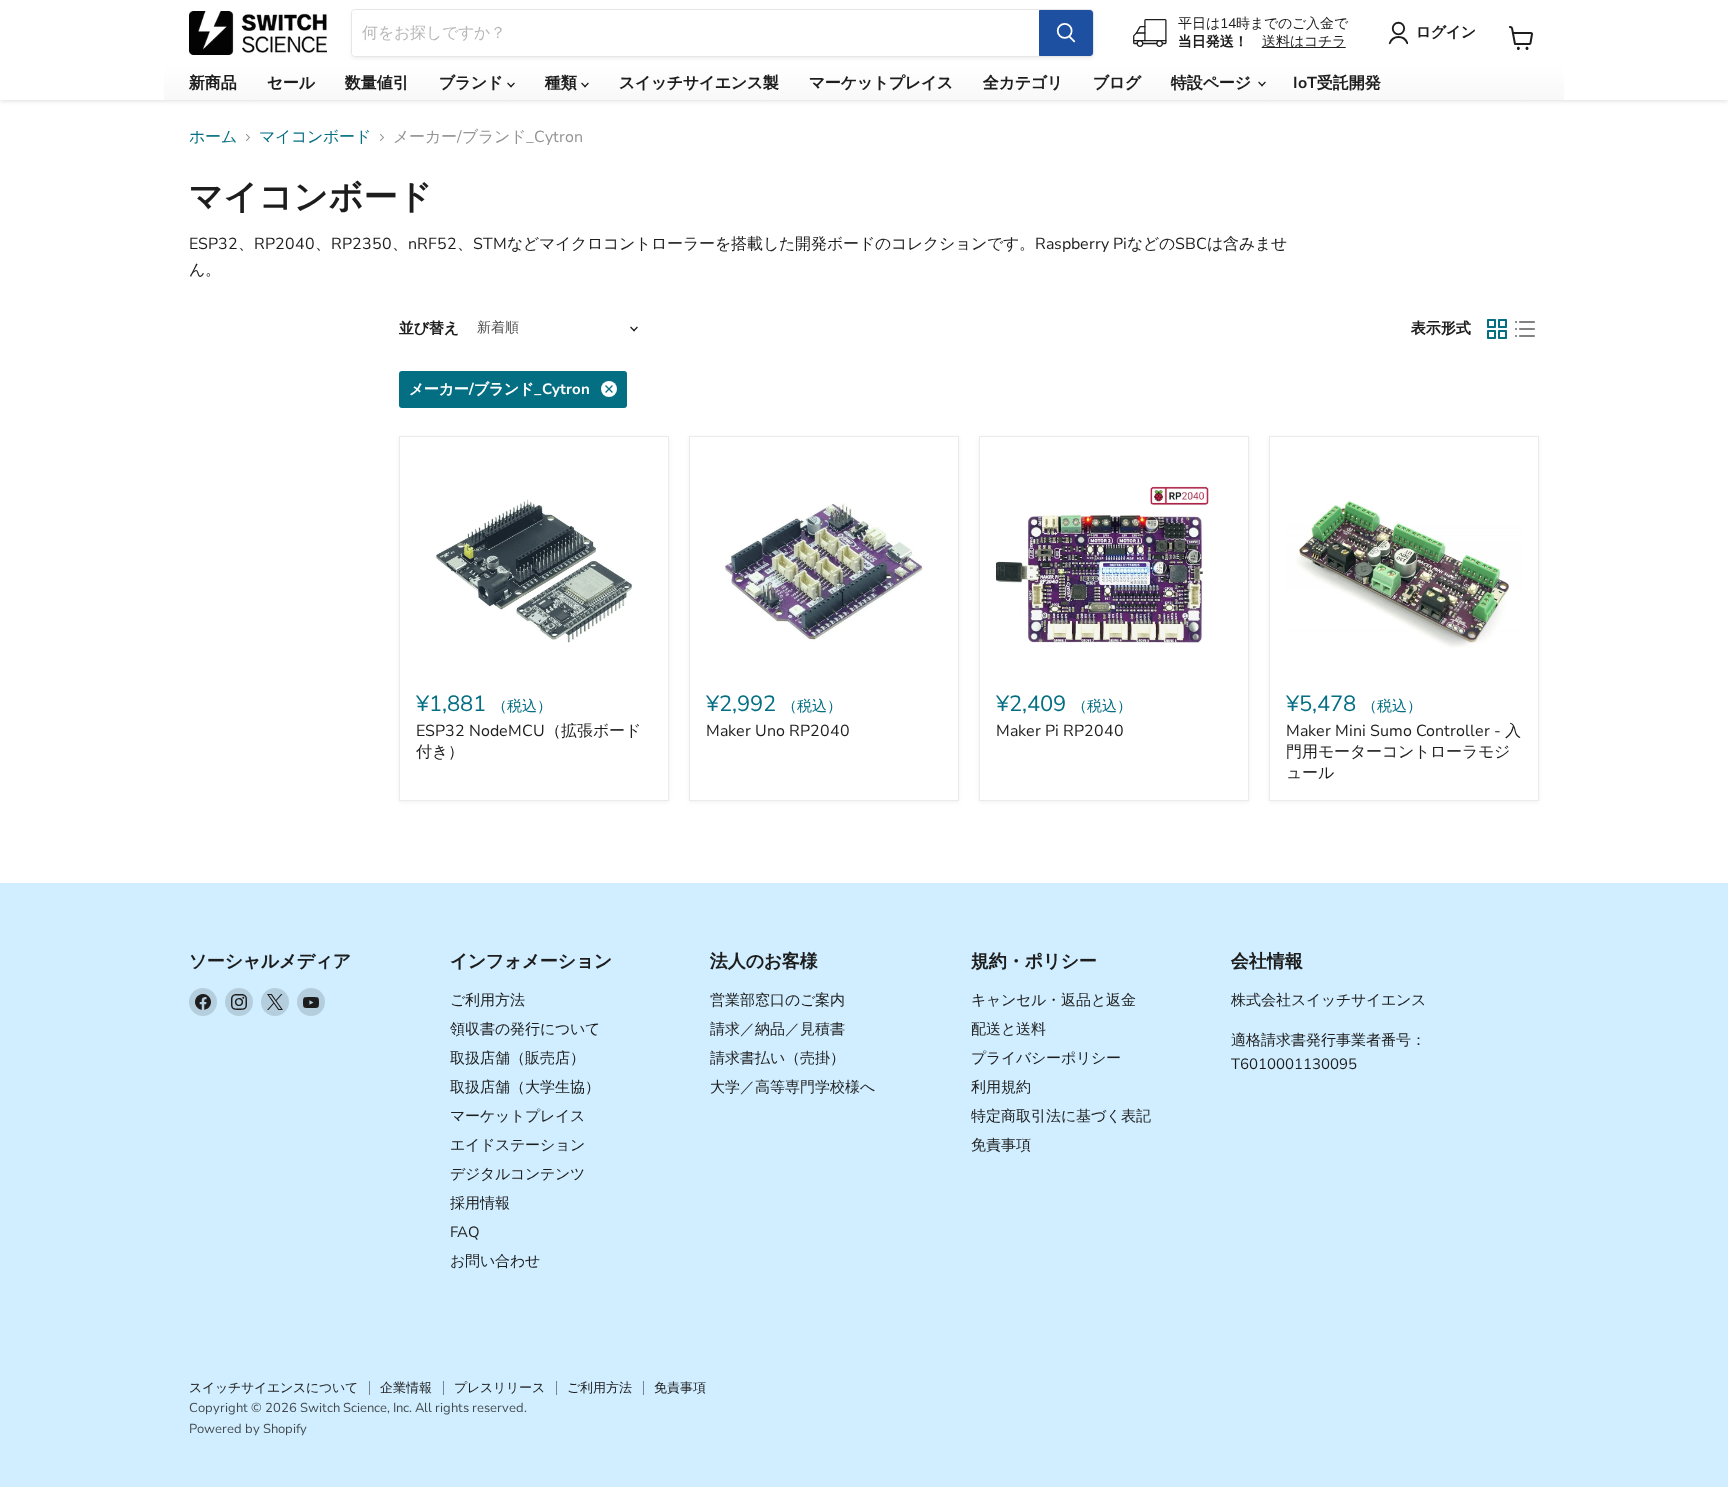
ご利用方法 (487, 1000)
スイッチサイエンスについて (273, 1388)
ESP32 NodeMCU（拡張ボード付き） (528, 741)
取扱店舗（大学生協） (525, 1087)
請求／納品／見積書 (777, 1029)
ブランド (473, 83)
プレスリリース (499, 1388)
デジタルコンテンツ (517, 1174)
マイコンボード (315, 137)
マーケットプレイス (881, 83)
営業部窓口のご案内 (777, 1000)
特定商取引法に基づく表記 (1061, 1116)
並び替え (429, 328)
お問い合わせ (495, 1261)
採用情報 (480, 1203)
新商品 (213, 83)
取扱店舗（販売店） (517, 1058)
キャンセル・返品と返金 (1053, 1000)
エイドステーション (517, 1145)
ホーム (213, 137)
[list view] (1525, 329)
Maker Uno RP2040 (778, 731)
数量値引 (377, 83)
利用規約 (1001, 1087)
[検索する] (1066, 33)
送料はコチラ (1304, 41)
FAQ (465, 1232)
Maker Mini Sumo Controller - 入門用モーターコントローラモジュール (1403, 752)
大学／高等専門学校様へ (792, 1087)
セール (291, 83)
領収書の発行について (525, 1029)
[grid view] (1497, 329)
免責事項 (1001, 1145)
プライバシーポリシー (1046, 1058)
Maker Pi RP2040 (1060, 731)
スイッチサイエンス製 (699, 83)
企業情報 (406, 1388)
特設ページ (1213, 83)
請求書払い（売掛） (777, 1058)
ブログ (1117, 83)
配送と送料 (1008, 1029)
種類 (563, 83)
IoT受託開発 (1337, 83)
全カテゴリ (1023, 83)
